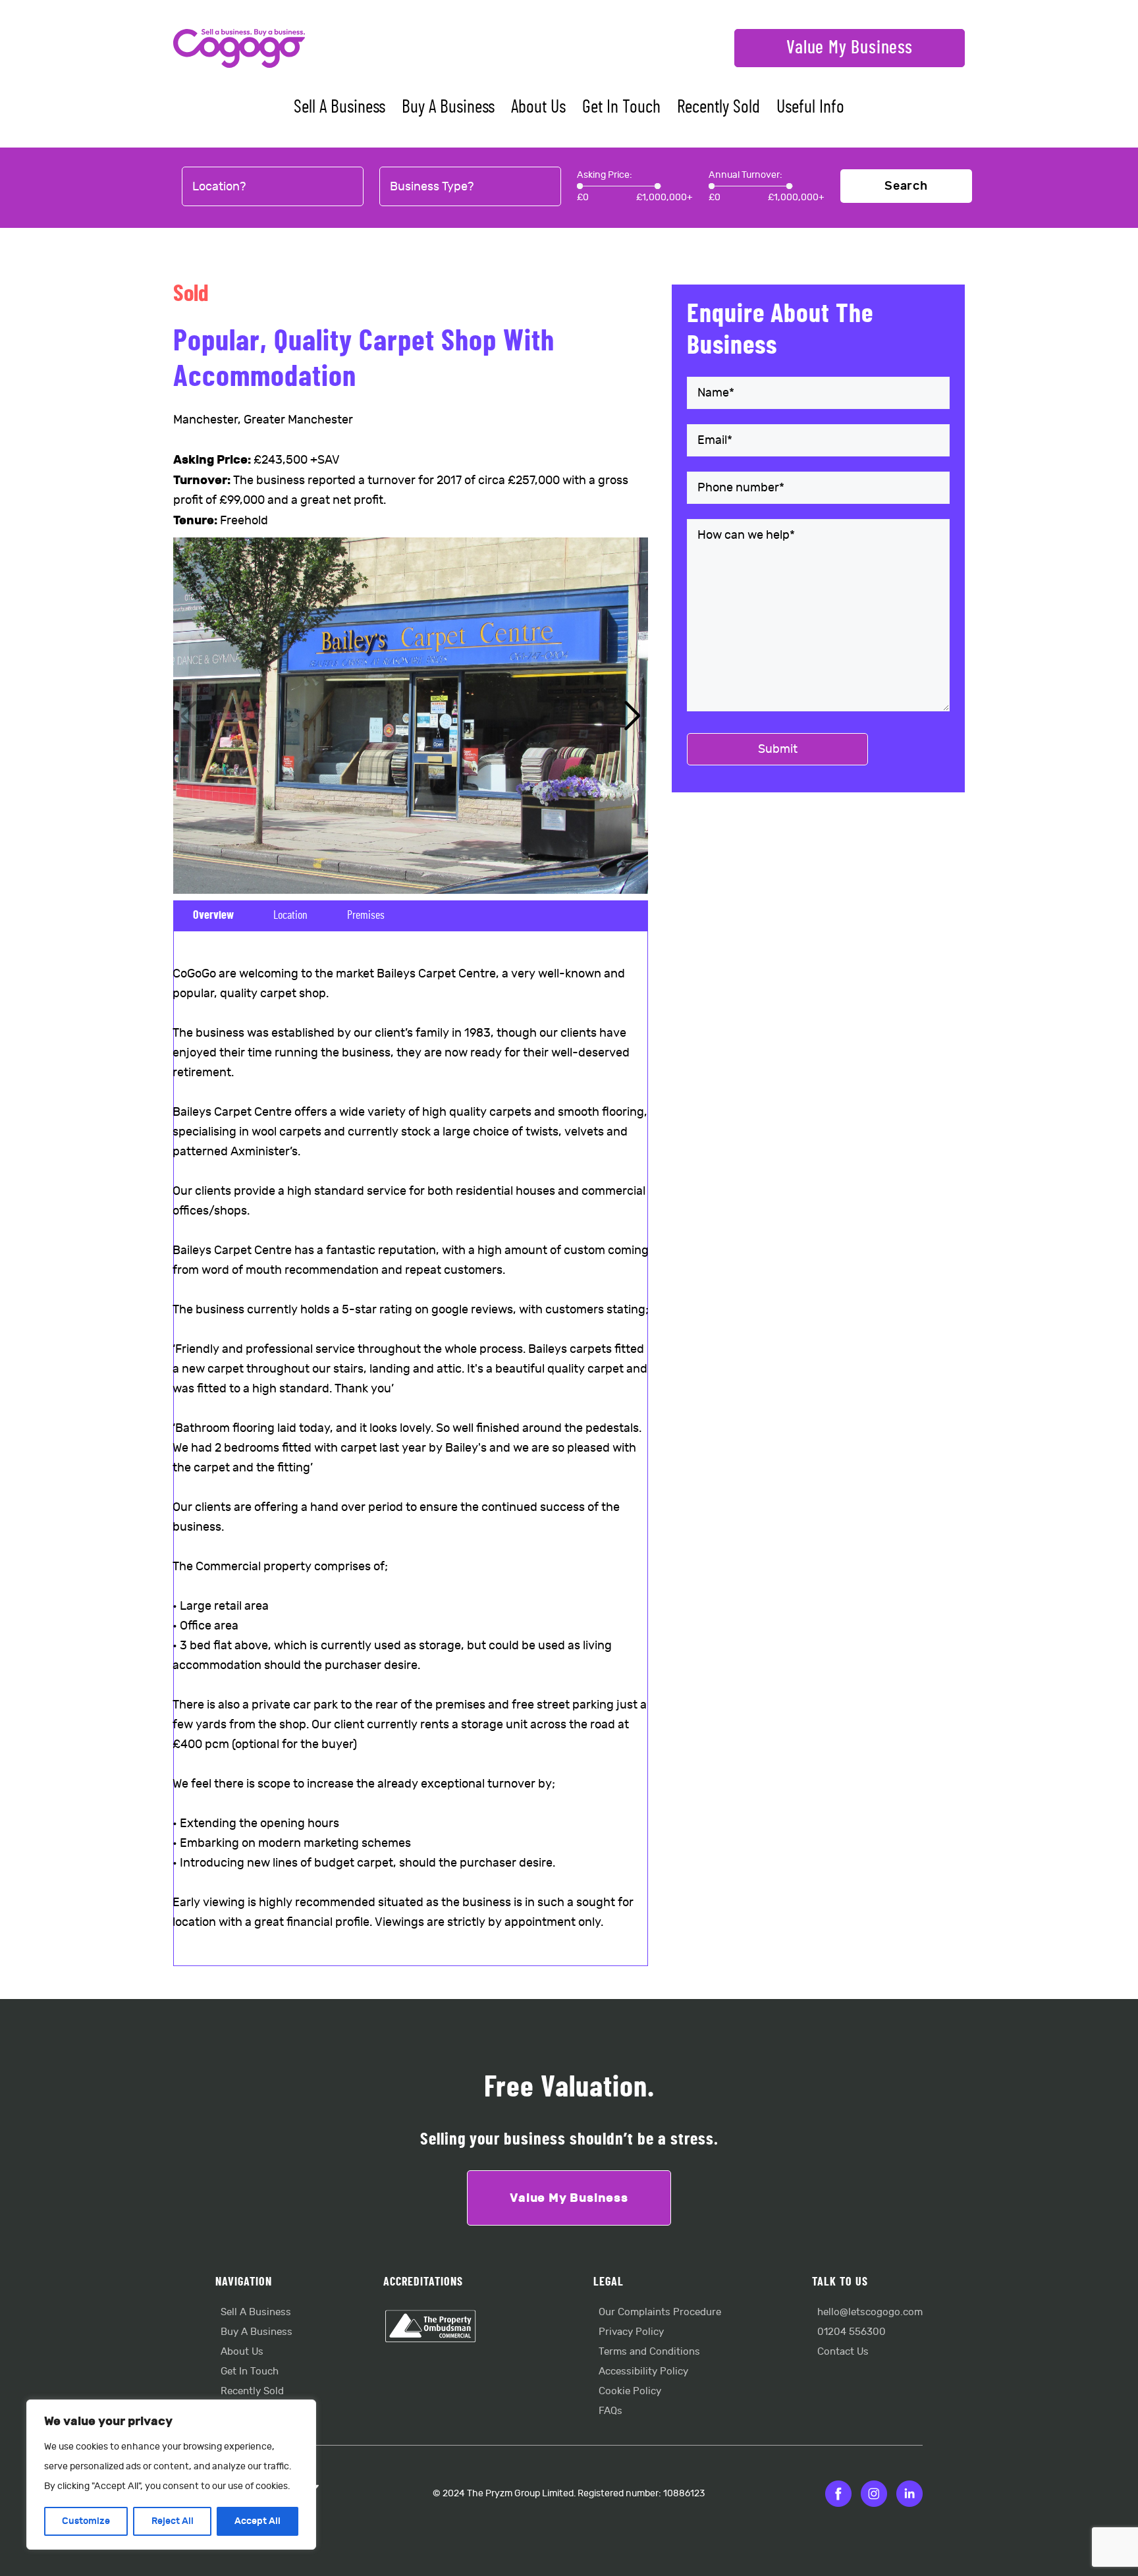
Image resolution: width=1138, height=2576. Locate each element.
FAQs (610, 2411)
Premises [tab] (366, 916)
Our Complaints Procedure (660, 2312)
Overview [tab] (213, 916)
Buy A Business (448, 107)
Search (906, 186)
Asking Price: (605, 175)
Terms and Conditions (649, 2352)
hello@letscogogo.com (870, 2312)
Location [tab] (290, 916)
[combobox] (273, 187)
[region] (171, 2475)
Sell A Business (339, 107)
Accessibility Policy (643, 2371)
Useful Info (810, 107)
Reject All (173, 2521)
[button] (633, 716)
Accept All (257, 2521)
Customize (86, 2521)
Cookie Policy (630, 2391)
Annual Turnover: (745, 175)
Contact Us (843, 2352)
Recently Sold (718, 107)
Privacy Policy (631, 2332)
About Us (538, 107)
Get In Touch (621, 107)
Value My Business (850, 48)
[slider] (580, 186)
